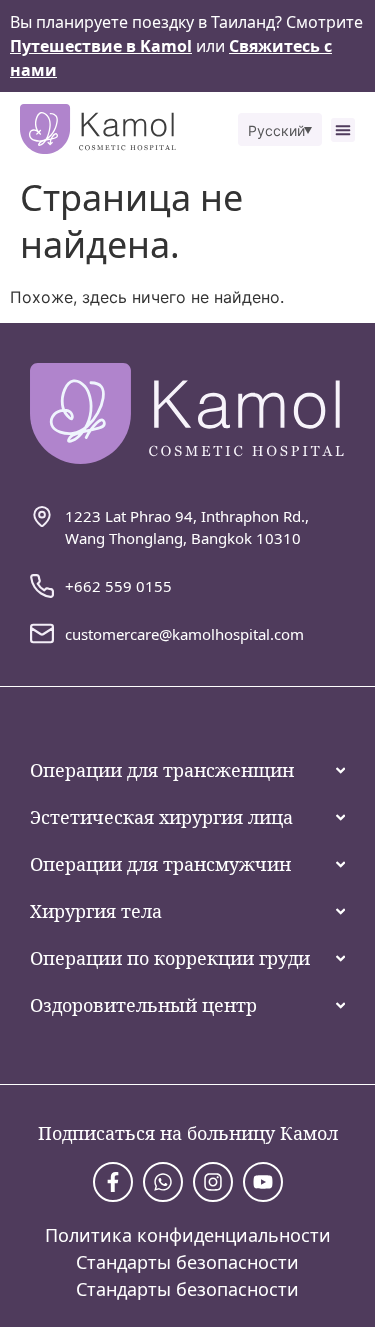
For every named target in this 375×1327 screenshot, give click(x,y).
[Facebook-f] (113, 1182)
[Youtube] (263, 1182)
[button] (280, 129)
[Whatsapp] (163, 1182)
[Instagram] (213, 1182)
